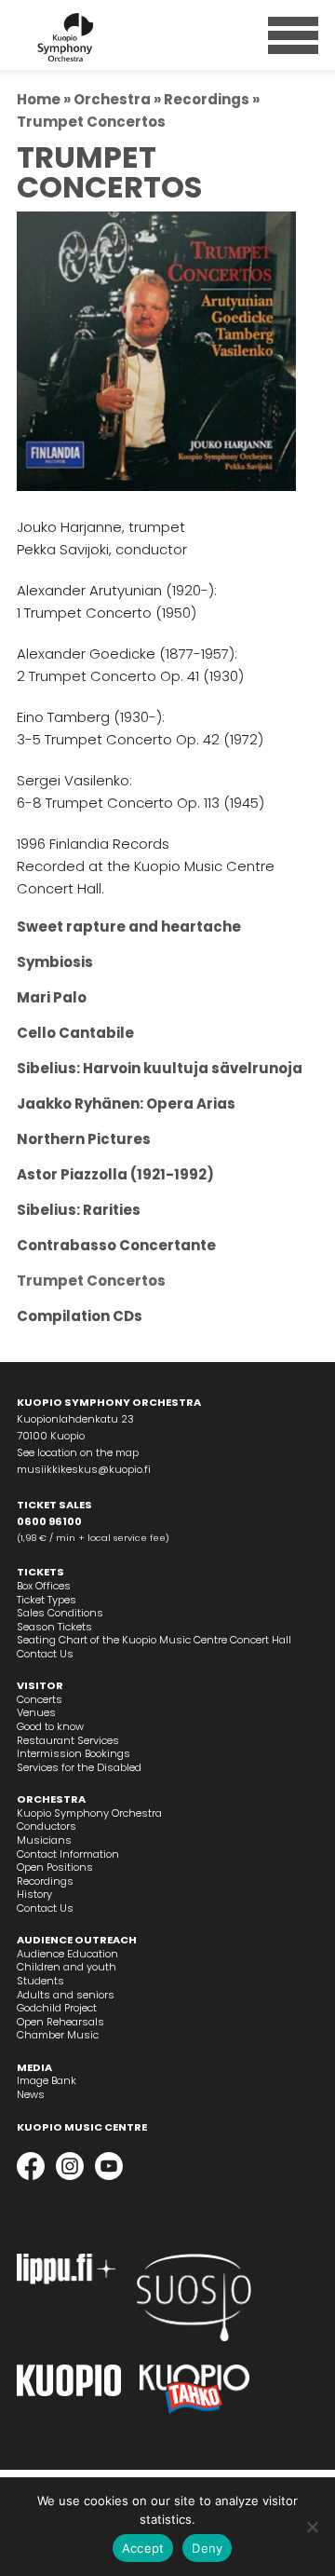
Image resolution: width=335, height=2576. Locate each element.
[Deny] (312, 2527)
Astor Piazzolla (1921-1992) (115, 1174)
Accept (143, 2548)
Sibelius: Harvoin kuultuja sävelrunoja (160, 1068)
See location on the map (78, 1452)
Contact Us (45, 1654)
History (34, 1894)
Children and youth (67, 1967)
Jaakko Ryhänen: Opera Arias (126, 1104)
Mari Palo (52, 997)
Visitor (40, 1685)
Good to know (50, 1726)
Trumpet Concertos (91, 1281)
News (31, 2094)
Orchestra (112, 99)
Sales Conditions (60, 1613)
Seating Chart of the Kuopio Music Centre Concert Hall (154, 1640)
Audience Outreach (77, 1940)
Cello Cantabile (75, 1033)
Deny (207, 2548)
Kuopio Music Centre (82, 2127)
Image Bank (47, 2080)
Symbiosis (55, 962)
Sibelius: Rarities (79, 1210)
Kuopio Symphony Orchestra (89, 1813)
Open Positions (55, 1867)
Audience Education (67, 1954)
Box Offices (44, 1586)
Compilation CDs (80, 1316)
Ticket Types (47, 1600)
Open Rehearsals (60, 2022)
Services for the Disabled (79, 1767)
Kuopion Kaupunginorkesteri (98, 37)
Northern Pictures (84, 1139)
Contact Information (68, 1854)
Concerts (40, 1699)
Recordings (207, 99)
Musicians (44, 1840)
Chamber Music (58, 2035)
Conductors (47, 1826)
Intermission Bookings (74, 1753)
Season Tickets (54, 1627)
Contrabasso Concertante (116, 1245)
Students (40, 1981)
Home (39, 99)
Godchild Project (57, 2008)
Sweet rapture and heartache (129, 927)
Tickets (40, 1572)
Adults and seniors (66, 1995)
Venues (36, 1712)
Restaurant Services (68, 1740)
